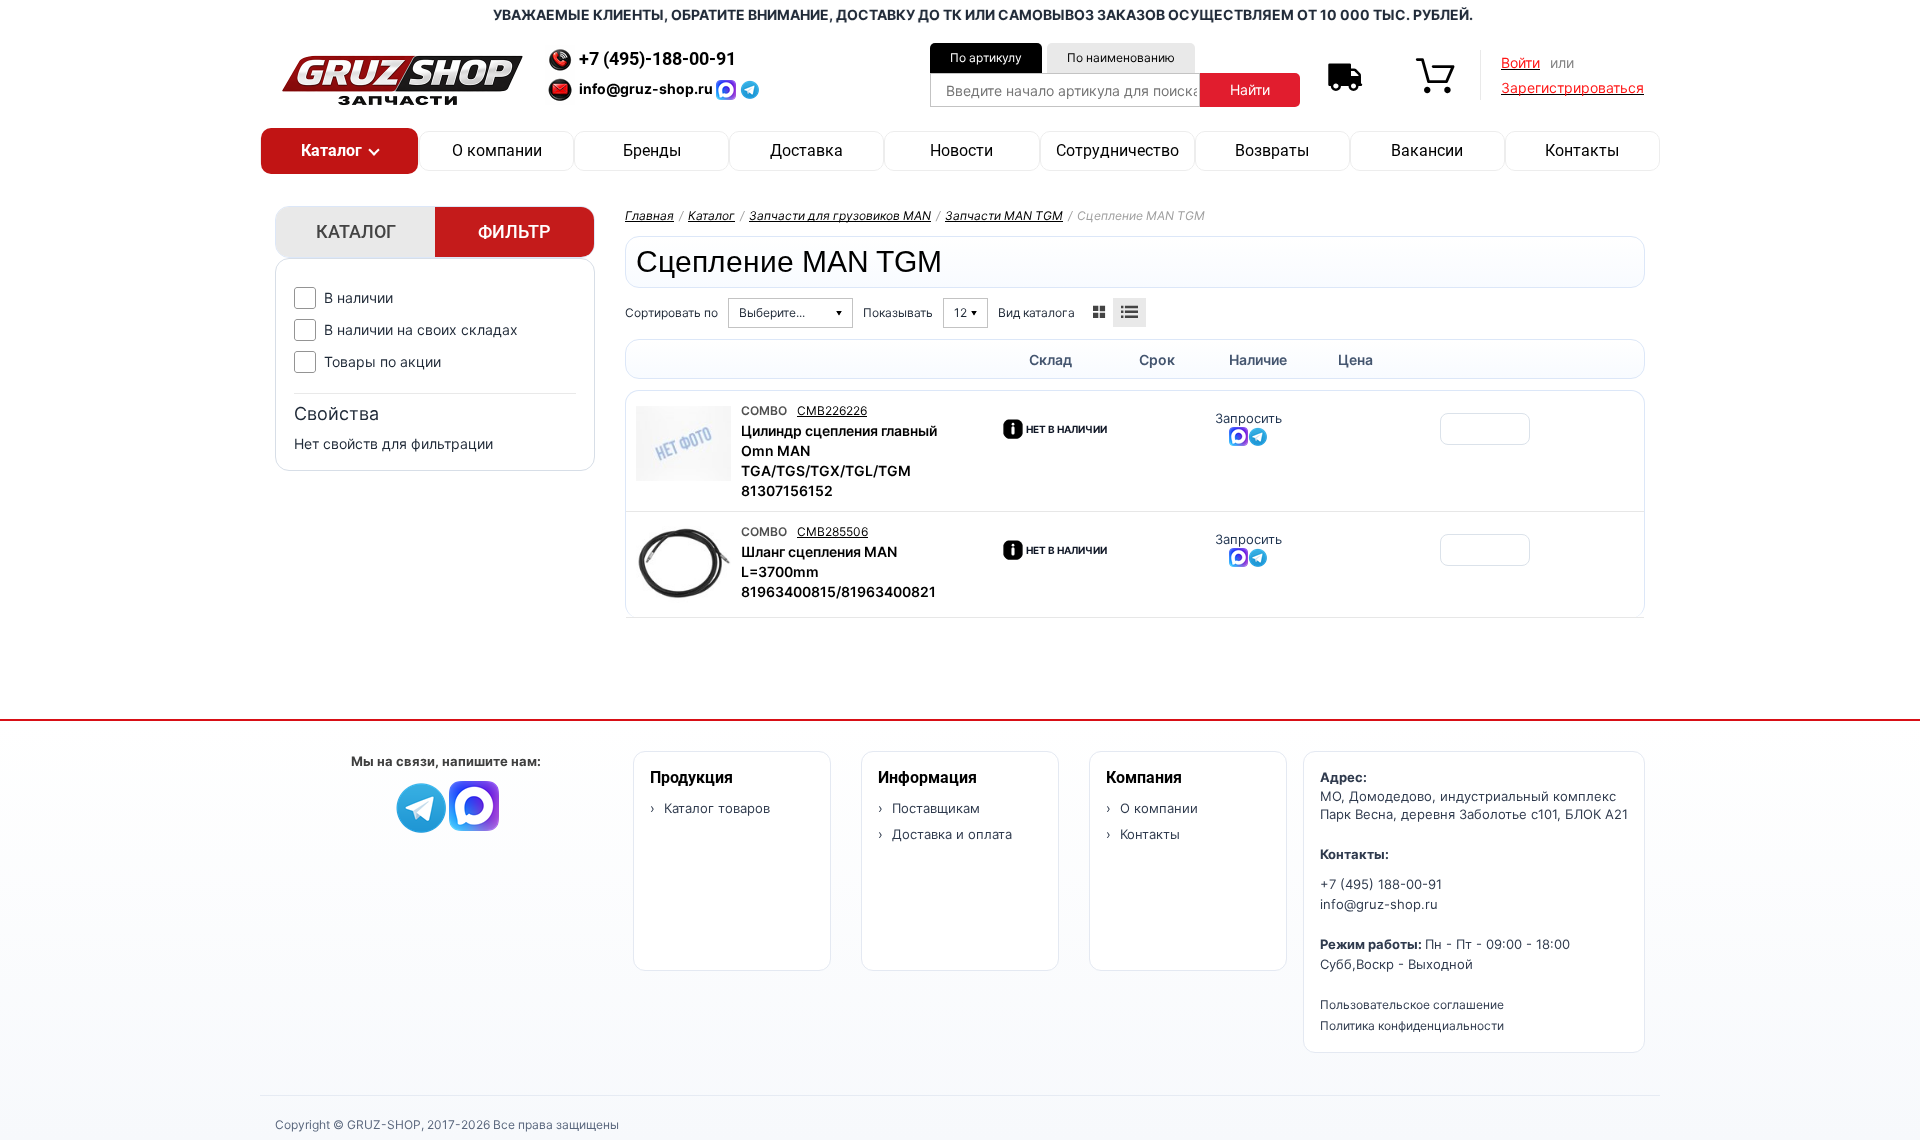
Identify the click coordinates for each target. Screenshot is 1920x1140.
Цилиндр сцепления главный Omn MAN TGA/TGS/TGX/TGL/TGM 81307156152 (839, 460)
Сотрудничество (1117, 150)
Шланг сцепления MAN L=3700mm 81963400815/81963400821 (838, 571)
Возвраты (1272, 150)
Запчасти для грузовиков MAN (840, 215)
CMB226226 (832, 410)
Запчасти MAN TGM (1004, 215)
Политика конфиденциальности (1412, 1025)
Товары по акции (382, 361)
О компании (497, 150)
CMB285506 (832, 531)
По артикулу (986, 57)
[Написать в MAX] (728, 88)
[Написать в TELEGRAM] (750, 88)
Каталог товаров (715, 808)
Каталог (711, 215)
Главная (649, 215)
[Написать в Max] (474, 804)
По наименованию (1121, 57)
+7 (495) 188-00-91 (1381, 884)
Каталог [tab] (356, 231)
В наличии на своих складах (421, 329)
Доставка (806, 150)
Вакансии (1427, 150)
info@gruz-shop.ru (1379, 904)
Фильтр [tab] (514, 231)
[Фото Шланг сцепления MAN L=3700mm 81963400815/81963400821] (683, 564)
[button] (339, 151)
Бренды (652, 150)
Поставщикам (934, 808)
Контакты (1582, 150)
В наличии (358, 297)
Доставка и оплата (950, 834)
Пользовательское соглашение (1412, 1004)
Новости (961, 150)
